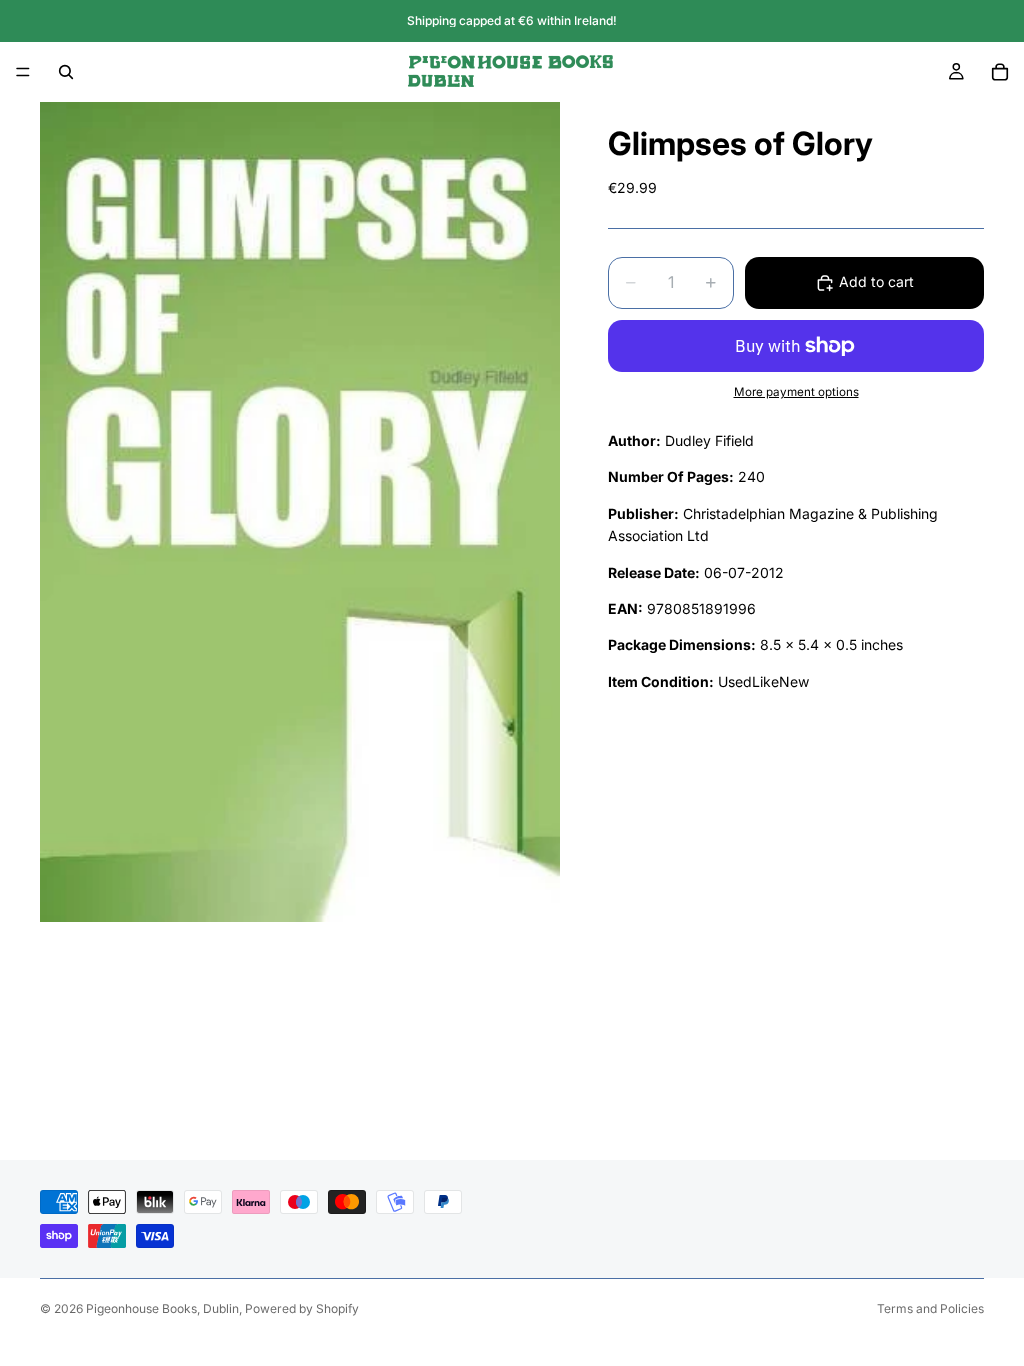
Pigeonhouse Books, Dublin (162, 1308)
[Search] (66, 72)
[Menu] (23, 72)
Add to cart (876, 281)
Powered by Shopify (302, 1308)
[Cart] (1000, 72)
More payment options (796, 392)
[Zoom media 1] (300, 512)
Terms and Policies (930, 1308)
